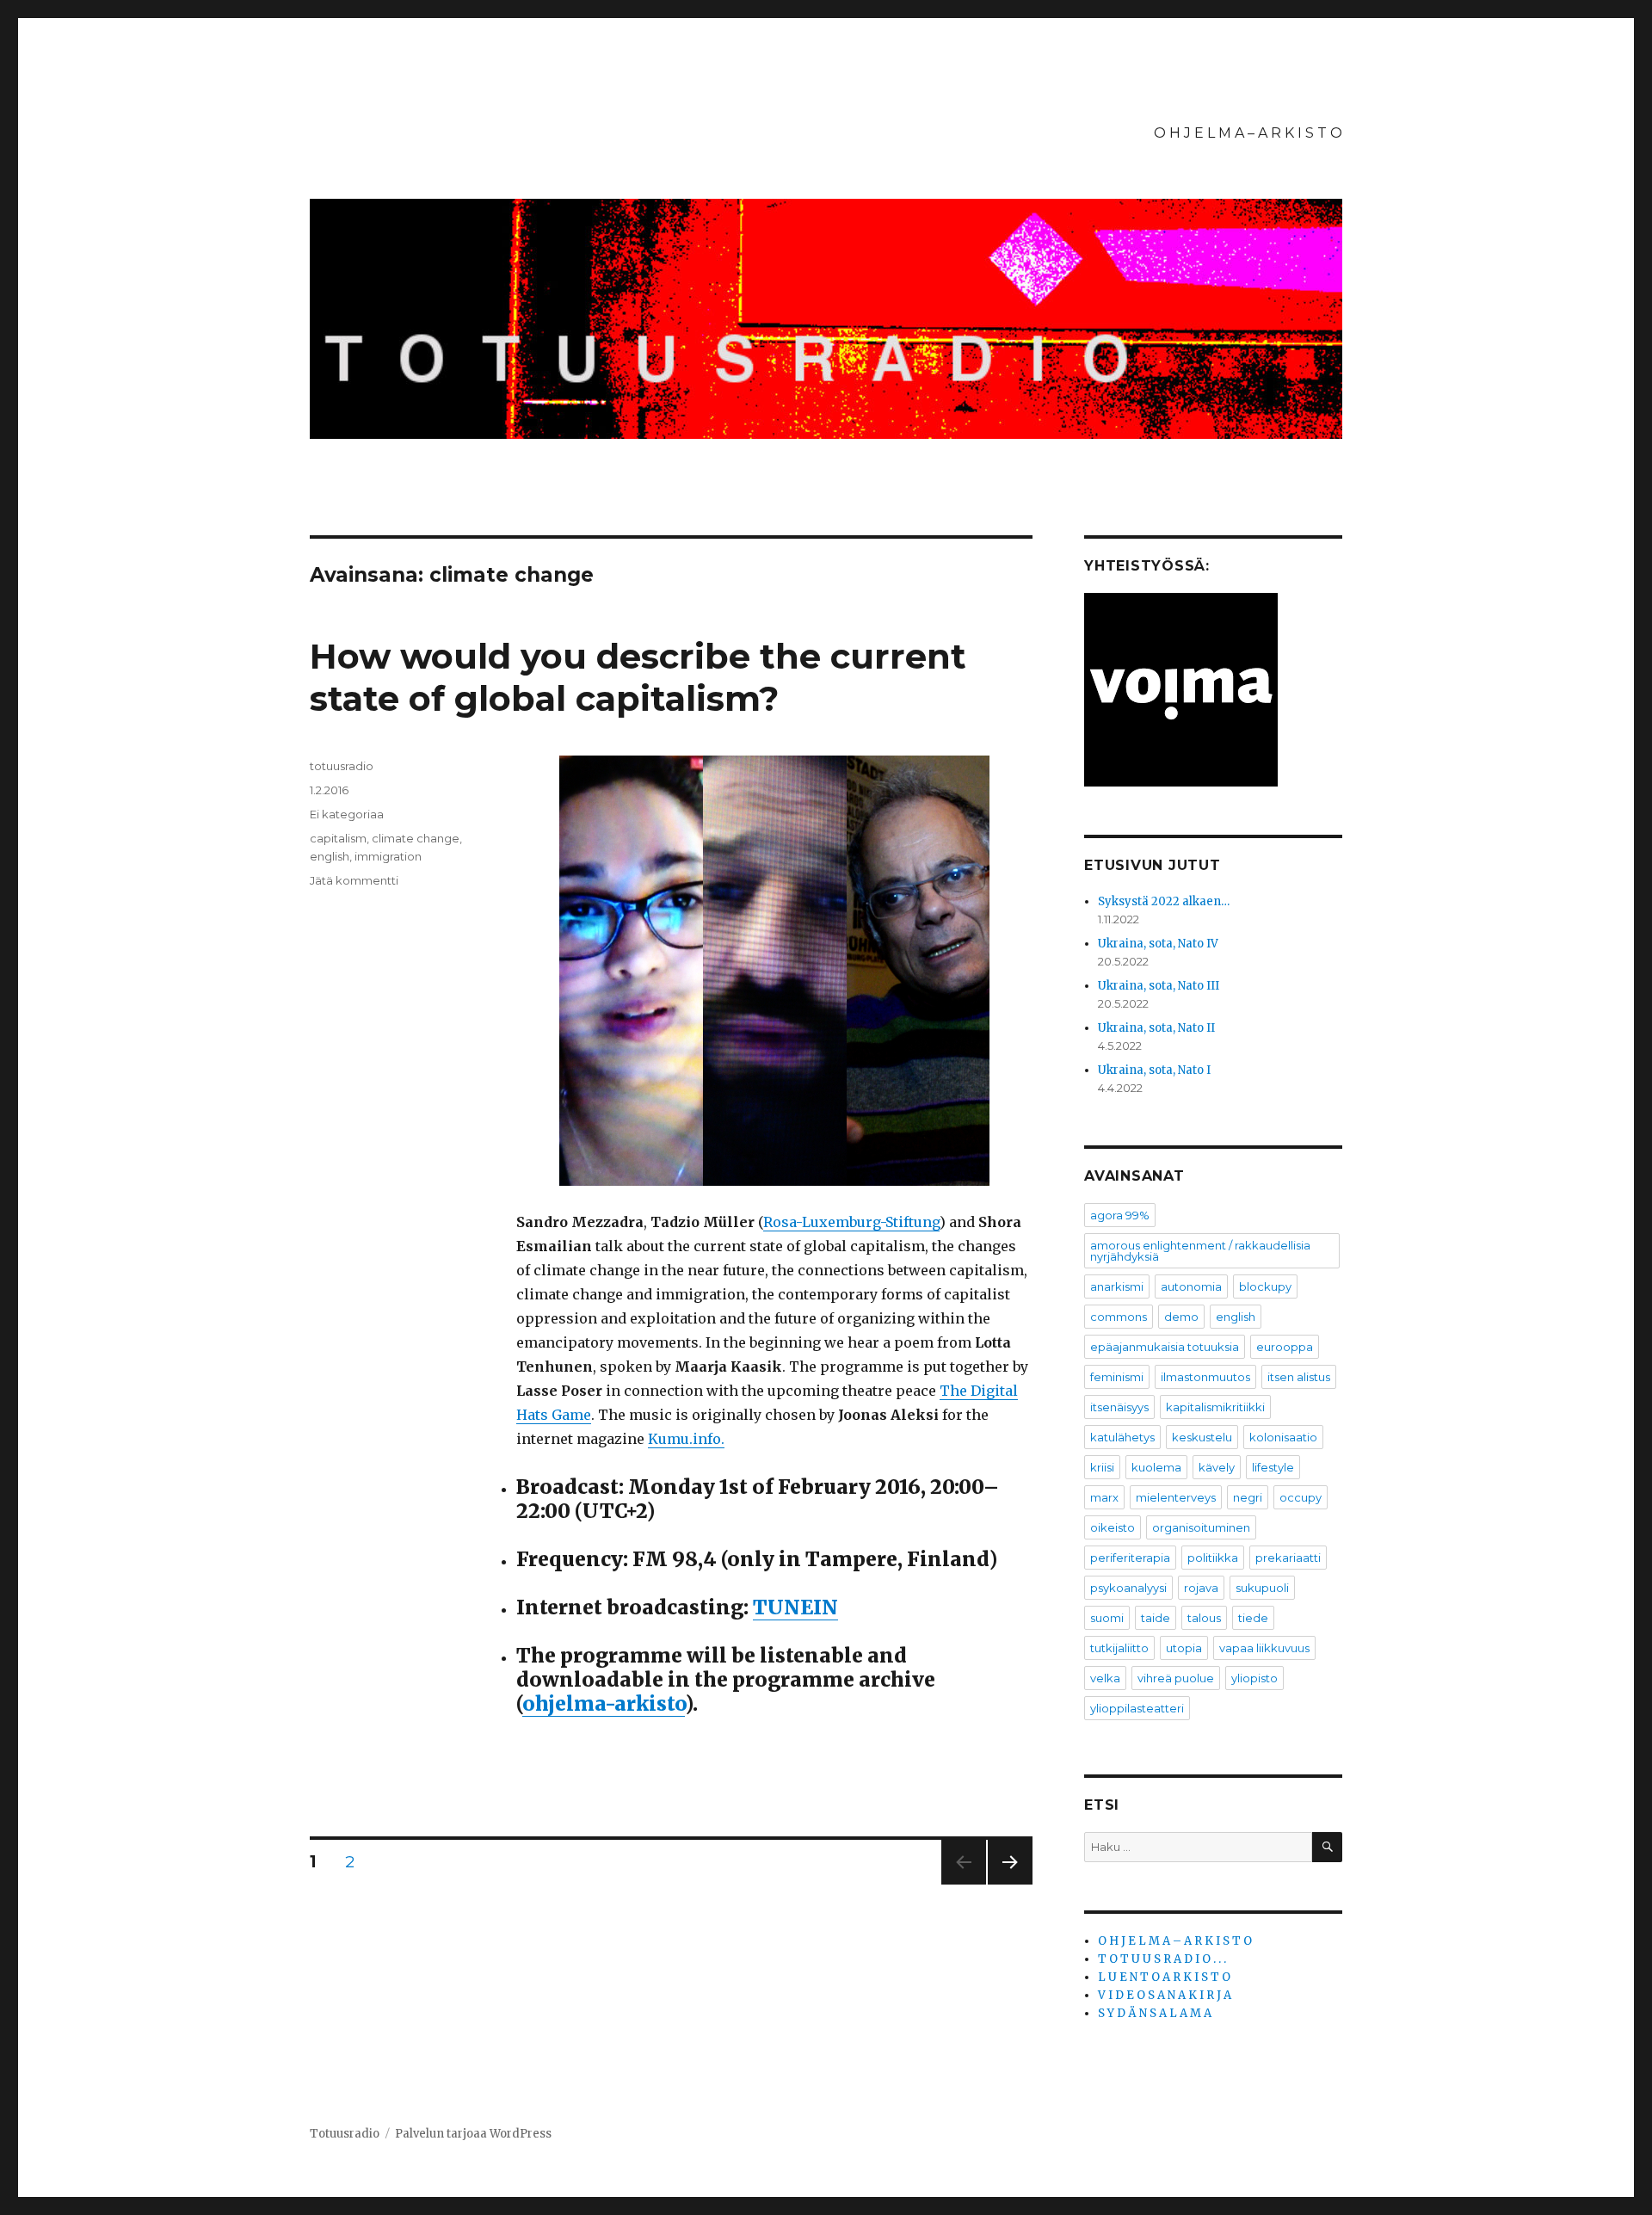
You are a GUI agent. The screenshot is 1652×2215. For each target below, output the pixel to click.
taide (1156, 1618)
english (330, 856)
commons (1119, 1317)
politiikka (1213, 1558)
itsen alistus (1299, 1377)
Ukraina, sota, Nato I (1154, 1070)
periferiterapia (1130, 1558)
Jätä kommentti (354, 880)
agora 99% (1120, 1215)
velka (1105, 1678)
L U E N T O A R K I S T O (1164, 1977)
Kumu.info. (686, 1439)
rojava (1201, 1588)
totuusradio (342, 766)
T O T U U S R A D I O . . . (1162, 1959)
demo (1181, 1317)
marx (1104, 1497)
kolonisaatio (1283, 1437)
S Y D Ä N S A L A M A (1155, 2013)
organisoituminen (1201, 1527)
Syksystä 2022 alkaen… (1164, 901)
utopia (1184, 1648)
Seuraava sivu (1010, 1884)
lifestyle (1273, 1467)
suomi (1107, 1618)
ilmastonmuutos (1205, 1377)
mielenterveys (1176, 1497)
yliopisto (1254, 1678)
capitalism (338, 838)
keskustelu (1202, 1437)
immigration (388, 856)
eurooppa (1285, 1347)
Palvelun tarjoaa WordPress (473, 2134)
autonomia (1191, 1286)
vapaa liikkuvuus (1264, 1648)
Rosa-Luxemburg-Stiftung (851, 1222)
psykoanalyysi (1128, 1588)
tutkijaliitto (1119, 1648)
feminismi (1117, 1377)
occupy (1301, 1497)
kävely (1217, 1467)
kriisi (1102, 1467)
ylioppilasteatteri (1137, 1708)
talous (1204, 1618)
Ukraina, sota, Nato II (1156, 1028)
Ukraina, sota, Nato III (1159, 986)
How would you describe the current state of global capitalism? (638, 677)
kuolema (1156, 1467)
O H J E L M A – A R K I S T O (1248, 133)
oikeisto (1113, 1527)
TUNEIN (795, 1607)
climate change (416, 838)
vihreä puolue (1176, 1678)
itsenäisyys (1119, 1407)
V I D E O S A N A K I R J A (1165, 1995)
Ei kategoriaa (347, 814)
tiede (1253, 1618)
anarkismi (1117, 1286)
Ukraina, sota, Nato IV (1158, 944)
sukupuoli (1262, 1588)
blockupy (1265, 1286)
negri (1248, 1497)
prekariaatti (1288, 1558)
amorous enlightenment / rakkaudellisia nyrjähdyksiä (1200, 1251)
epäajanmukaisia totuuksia (1165, 1347)
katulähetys (1122, 1437)
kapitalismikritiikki (1215, 1407)
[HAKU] (1327, 1847)
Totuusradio (345, 2134)
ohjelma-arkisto (604, 1703)
